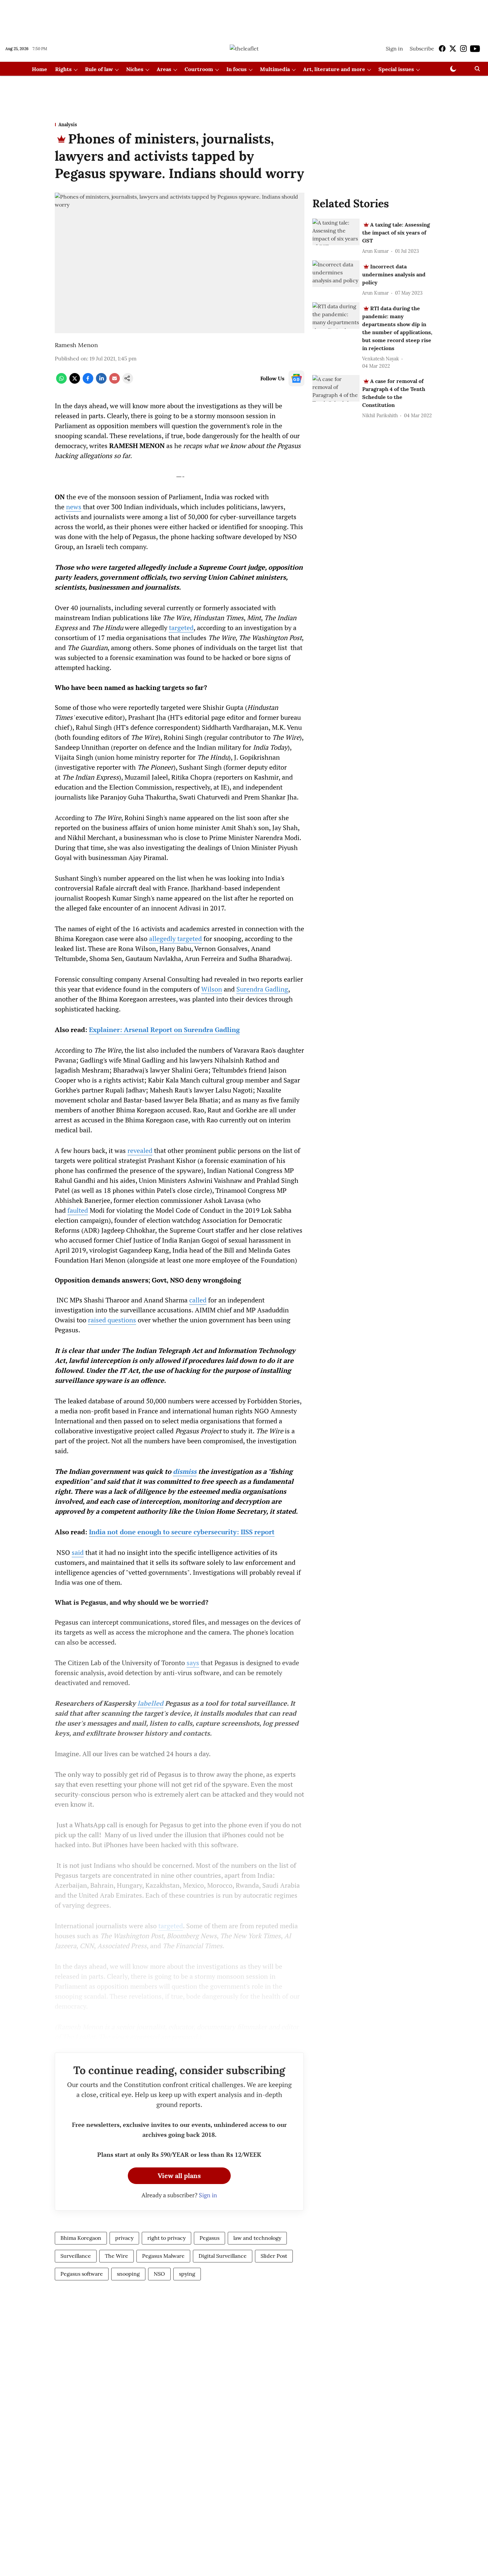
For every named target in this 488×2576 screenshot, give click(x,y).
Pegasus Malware (163, 2256)
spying (187, 2274)
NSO (159, 2274)
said (78, 1552)
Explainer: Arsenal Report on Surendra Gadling (164, 1030)
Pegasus (209, 2238)
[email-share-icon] (115, 382)
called (198, 1300)
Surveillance (76, 2256)
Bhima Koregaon (81, 2238)
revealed (140, 1150)
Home (40, 69)
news (74, 507)
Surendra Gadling (262, 989)
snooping (128, 2274)
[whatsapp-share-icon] (61, 382)
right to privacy (166, 2238)
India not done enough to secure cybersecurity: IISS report (182, 1532)
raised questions (112, 1320)
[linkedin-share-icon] (101, 382)
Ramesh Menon (76, 345)
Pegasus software (82, 2274)
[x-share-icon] (75, 382)
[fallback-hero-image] (336, 232)
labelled (150, 1703)
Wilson (212, 989)
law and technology (257, 2238)
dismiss (185, 1471)
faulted (78, 1210)
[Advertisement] (244, 18)
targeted (181, 628)
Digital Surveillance (223, 2256)
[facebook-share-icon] (88, 382)
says (193, 1663)
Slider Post (274, 2256)
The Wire (117, 2256)
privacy (124, 2238)
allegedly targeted (175, 939)
